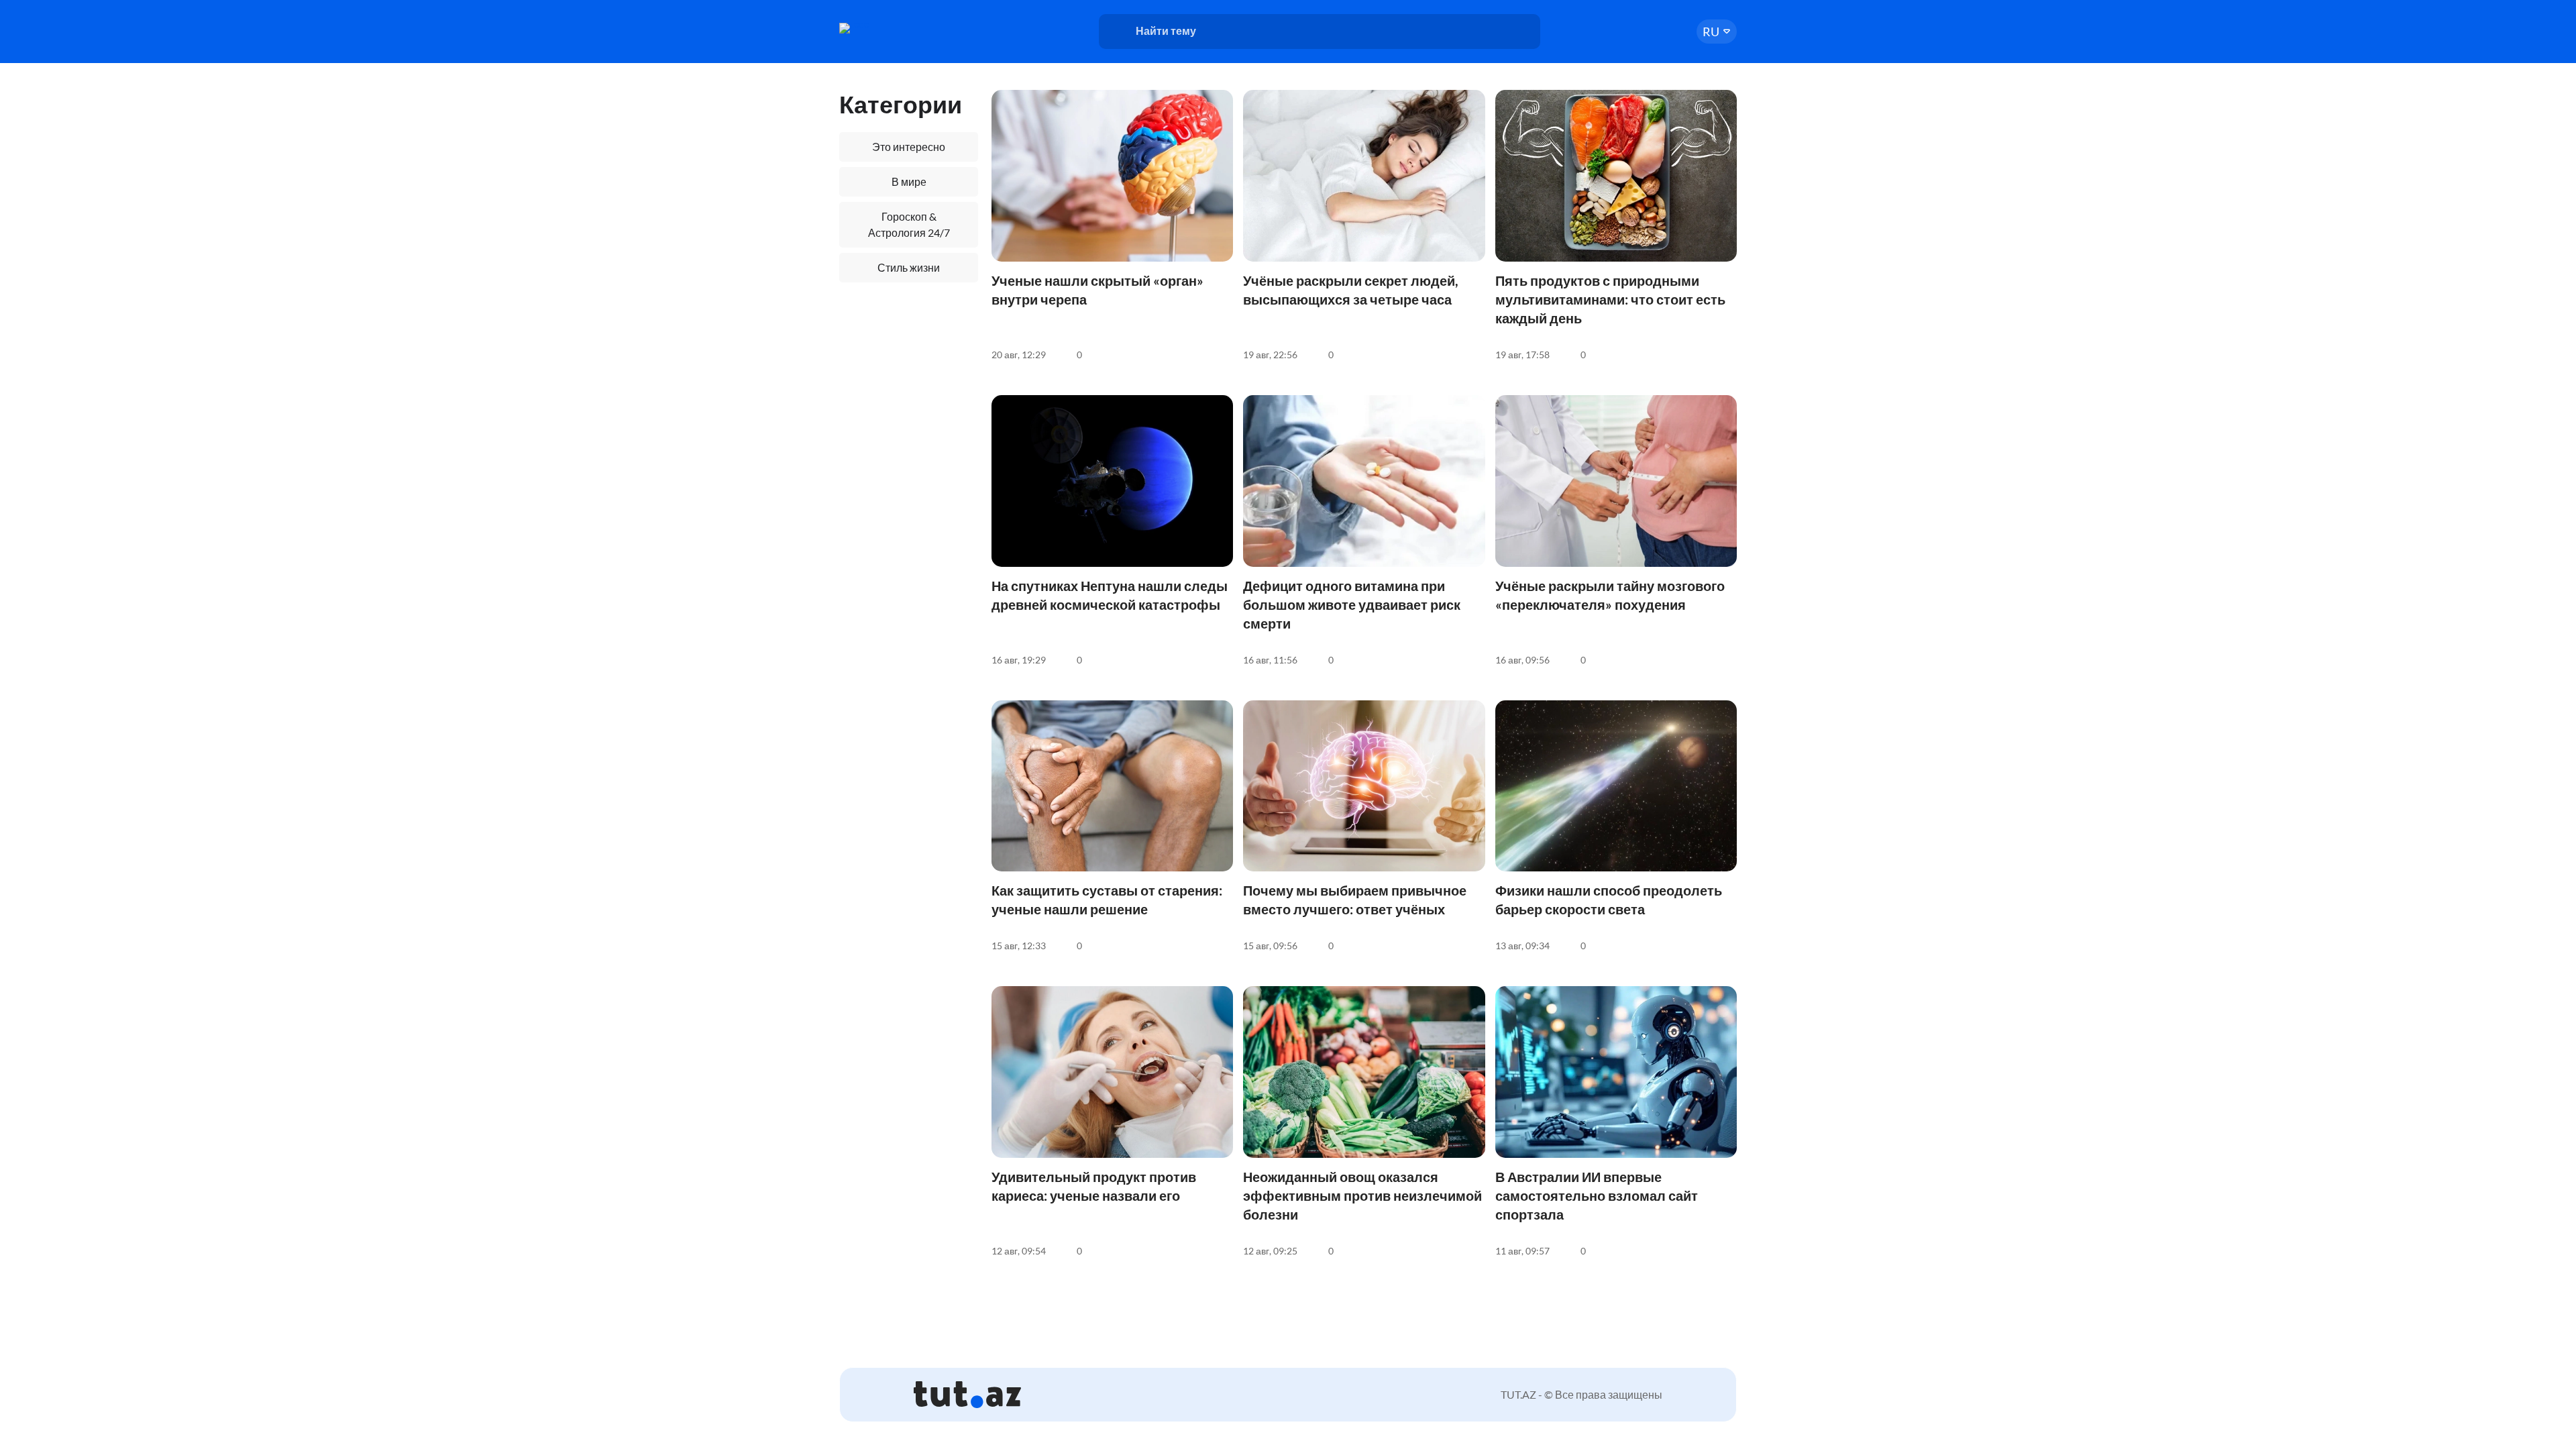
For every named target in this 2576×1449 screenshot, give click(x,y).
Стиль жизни (909, 267)
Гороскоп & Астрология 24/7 (909, 224)
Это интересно (909, 147)
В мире (909, 181)
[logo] (891, 28)
